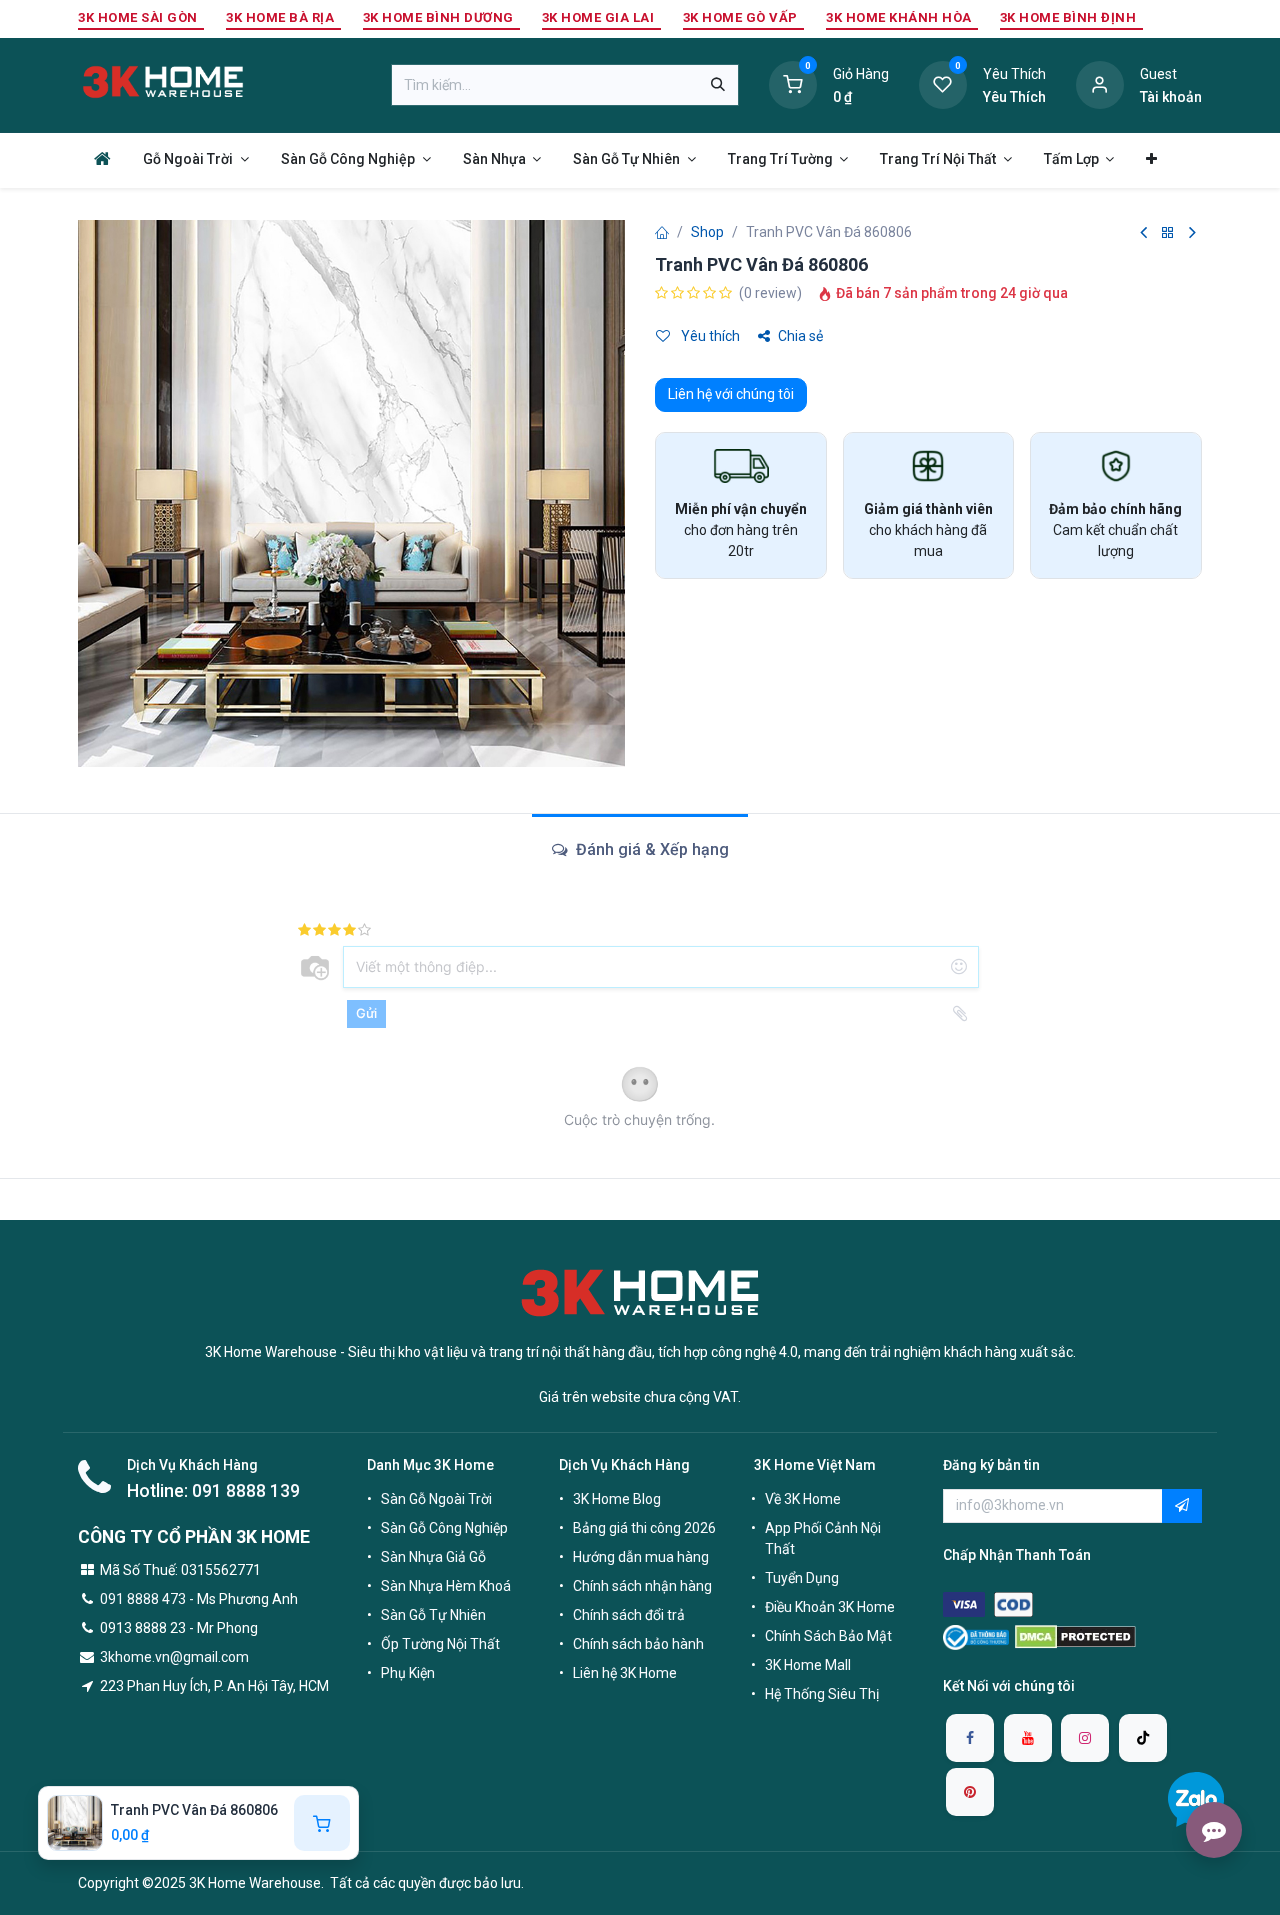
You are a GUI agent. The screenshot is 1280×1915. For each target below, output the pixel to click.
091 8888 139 (246, 1491)
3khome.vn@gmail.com (174, 1657)
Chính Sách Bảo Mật (828, 1636)
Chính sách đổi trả (629, 1615)
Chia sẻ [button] (800, 336)
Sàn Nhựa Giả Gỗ (433, 1557)
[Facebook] (970, 1738)
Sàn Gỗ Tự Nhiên (433, 1615)
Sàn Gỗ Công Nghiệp (444, 1528)
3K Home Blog (617, 1499)
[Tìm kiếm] (718, 85)
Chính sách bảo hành (638, 1644)
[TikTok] (1143, 1738)
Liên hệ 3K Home (625, 1673)
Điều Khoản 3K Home (830, 1607)
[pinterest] (970, 1792)
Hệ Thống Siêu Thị (822, 1694)
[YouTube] (1028, 1738)
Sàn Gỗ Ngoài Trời (436, 1499)
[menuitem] (102, 158)
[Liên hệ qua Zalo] (1196, 1799)
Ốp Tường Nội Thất (440, 1644)
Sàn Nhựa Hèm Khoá (446, 1586)
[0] (793, 84)
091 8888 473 (143, 1599)
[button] (1182, 1506)
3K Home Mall (808, 1665)
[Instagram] (1085, 1738)
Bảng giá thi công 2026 (644, 1528)
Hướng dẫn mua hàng (641, 1557)
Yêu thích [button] (709, 336)
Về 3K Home (803, 1499)
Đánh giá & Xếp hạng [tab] (650, 849)
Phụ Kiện (408, 1673)
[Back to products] (1168, 233)
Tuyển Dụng (802, 1578)
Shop (707, 232)
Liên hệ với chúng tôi (731, 394)
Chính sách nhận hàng (642, 1586)
